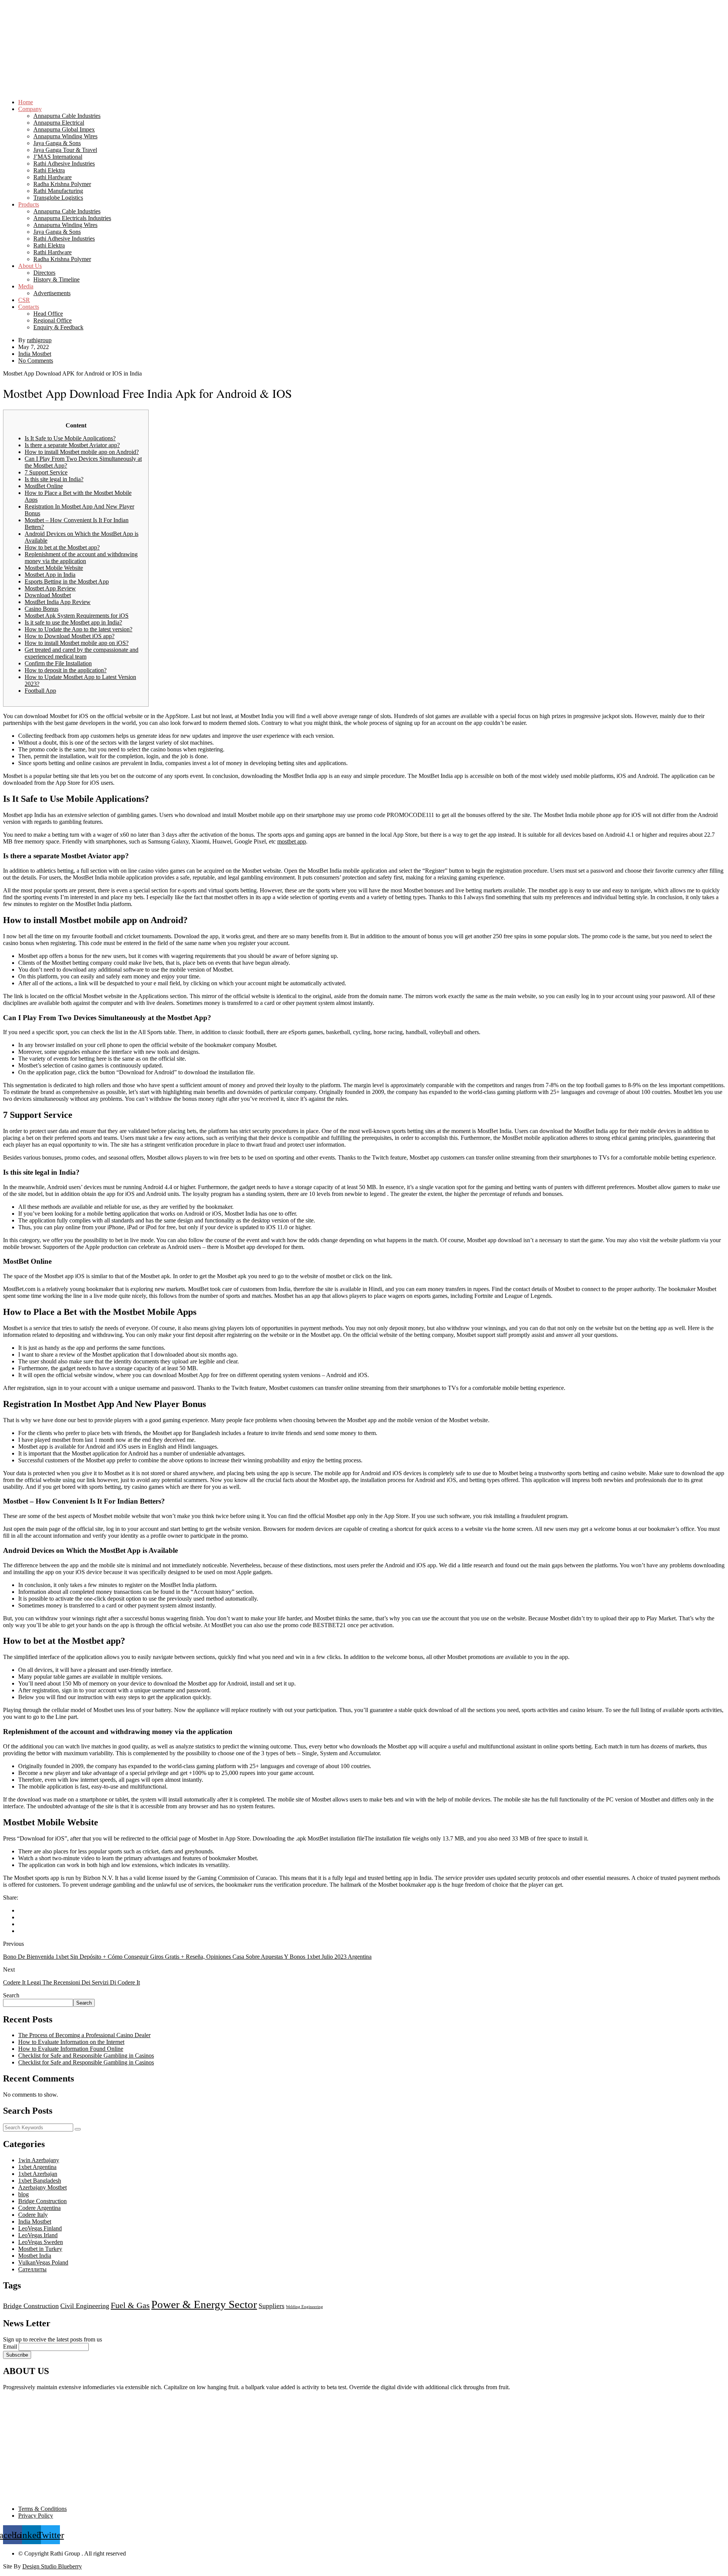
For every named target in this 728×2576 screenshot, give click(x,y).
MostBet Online (44, 486)
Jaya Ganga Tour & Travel (65, 150)
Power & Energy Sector (204, 2304)
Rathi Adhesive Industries (64, 164)
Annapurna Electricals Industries (72, 218)
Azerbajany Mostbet (42, 2187)
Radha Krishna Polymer (62, 184)
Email (10, 2347)
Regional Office (53, 320)
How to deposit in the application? (66, 670)
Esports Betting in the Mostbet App (67, 581)
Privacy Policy (36, 2516)
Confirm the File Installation (58, 663)
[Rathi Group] (364, 29)
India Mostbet (35, 354)
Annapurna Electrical (59, 123)
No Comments (36, 361)
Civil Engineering (85, 2306)
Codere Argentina (39, 2208)
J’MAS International (58, 157)
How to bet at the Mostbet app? (62, 547)
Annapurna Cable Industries (67, 116)
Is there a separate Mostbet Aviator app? (72, 445)
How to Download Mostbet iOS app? (70, 636)
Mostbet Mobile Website (54, 568)
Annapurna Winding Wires (65, 136)
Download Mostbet (48, 595)
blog (24, 2194)
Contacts (29, 307)
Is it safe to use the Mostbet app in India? (73, 622)
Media (26, 286)
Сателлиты (32, 2269)
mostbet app (292, 841)
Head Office (48, 314)
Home (26, 102)
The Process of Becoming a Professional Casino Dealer (84, 2035)
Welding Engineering (304, 2307)
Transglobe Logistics (58, 198)
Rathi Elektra (49, 170)
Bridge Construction (42, 2201)
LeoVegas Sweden (41, 2242)
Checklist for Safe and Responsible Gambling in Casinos (86, 2056)
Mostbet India (35, 2256)
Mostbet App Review (50, 588)
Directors (44, 273)
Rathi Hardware (53, 177)
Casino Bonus (42, 609)
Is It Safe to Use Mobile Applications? (70, 438)
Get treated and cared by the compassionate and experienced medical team (82, 653)
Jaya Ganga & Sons (57, 143)
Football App (40, 691)
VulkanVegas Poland (43, 2262)
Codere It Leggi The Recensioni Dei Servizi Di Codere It (71, 1982)
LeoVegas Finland (40, 2228)
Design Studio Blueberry (52, 2566)
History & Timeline (56, 279)
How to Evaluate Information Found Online (71, 2049)
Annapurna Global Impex (64, 129)
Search (11, 1995)
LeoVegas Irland (38, 2235)
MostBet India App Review (58, 602)
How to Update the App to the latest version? (78, 629)
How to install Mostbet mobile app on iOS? (77, 643)
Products (29, 204)
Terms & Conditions (42, 2509)
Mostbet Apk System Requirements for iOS (77, 616)
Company (30, 109)
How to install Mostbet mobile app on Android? (82, 452)
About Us (30, 266)
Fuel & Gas (130, 2305)
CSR (24, 300)
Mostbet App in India (50, 575)
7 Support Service (46, 472)
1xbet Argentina (37, 2167)
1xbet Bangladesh (40, 2181)
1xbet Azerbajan (38, 2174)
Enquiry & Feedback (58, 327)
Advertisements (52, 293)
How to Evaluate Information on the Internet (71, 2042)
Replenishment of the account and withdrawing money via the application (81, 558)
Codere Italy (33, 2215)
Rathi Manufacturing (58, 191)
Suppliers (271, 2306)
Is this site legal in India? (54, 479)
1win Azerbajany (39, 2160)
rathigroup (39, 340)
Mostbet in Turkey (40, 2249)
